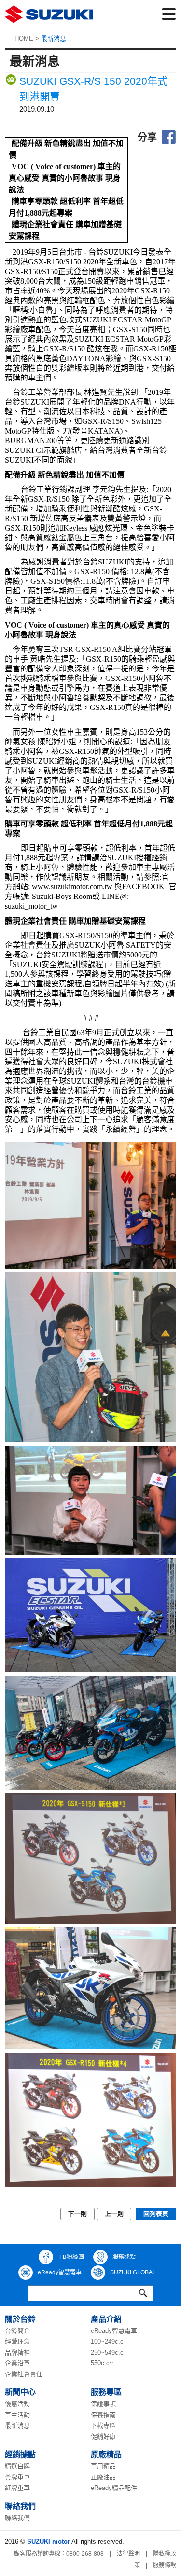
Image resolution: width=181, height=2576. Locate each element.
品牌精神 (17, 2352)
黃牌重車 (17, 2477)
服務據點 (124, 2257)
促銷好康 (103, 2437)
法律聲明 (128, 2554)
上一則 (114, 2214)
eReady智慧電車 (60, 2272)
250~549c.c (107, 2352)
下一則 (77, 2214)
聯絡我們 (17, 2518)
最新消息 (17, 2425)
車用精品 (103, 2466)
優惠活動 (17, 2404)
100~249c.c (107, 2341)
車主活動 (17, 2415)
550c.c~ (102, 2363)
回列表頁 (156, 2214)
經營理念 (17, 2341)
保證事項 (103, 2404)
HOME (24, 38)
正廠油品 (103, 2477)
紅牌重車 (17, 2488)
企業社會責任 (24, 2374)
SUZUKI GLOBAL (133, 2272)
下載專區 (103, 2425)
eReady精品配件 (114, 2488)
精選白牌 (17, 2466)
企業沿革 (17, 2363)
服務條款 (165, 2565)
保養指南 (103, 2415)
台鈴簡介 (17, 2331)
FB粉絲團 (71, 2257)
